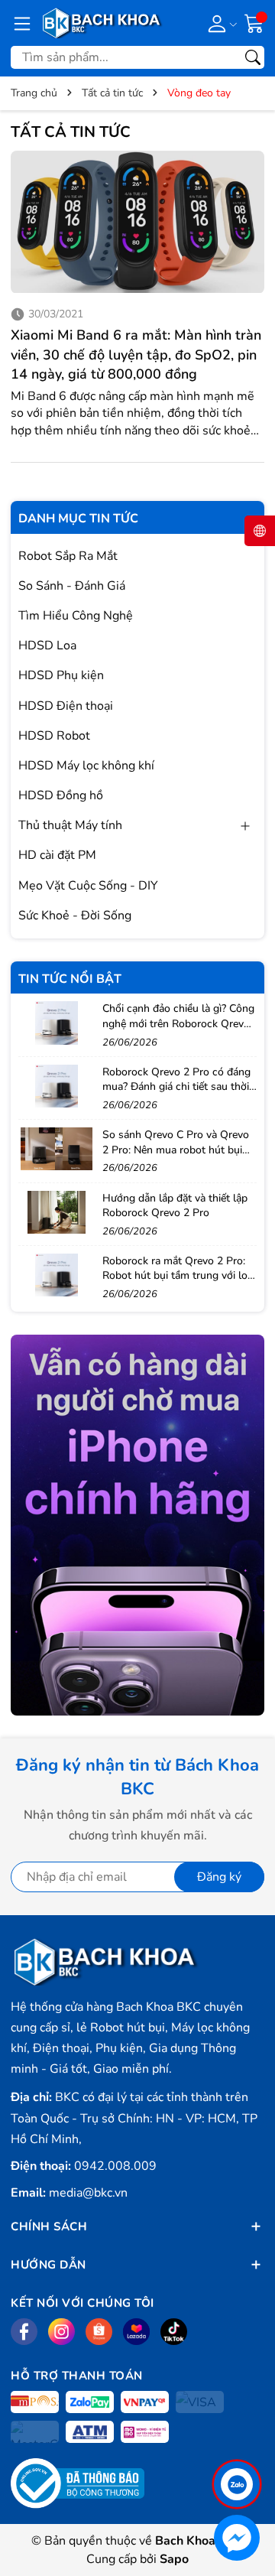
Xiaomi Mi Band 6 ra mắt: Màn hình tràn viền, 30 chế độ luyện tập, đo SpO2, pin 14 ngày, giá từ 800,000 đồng (136, 354)
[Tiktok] (174, 2332)
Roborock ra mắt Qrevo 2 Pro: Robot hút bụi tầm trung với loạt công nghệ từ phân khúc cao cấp (180, 1283)
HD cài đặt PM (57, 855)
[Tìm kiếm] (253, 57)
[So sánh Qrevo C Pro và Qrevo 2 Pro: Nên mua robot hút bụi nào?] (57, 1149)
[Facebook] (24, 2332)
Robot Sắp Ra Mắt (68, 556)
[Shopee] (99, 2332)
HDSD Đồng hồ (61, 795)
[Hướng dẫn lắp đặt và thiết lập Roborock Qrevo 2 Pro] (57, 1212)
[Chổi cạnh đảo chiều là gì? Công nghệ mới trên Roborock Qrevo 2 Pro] (57, 1023)
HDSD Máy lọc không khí (86, 766)
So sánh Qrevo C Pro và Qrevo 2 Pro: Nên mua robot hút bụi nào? (176, 1150)
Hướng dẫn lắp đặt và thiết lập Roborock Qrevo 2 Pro (175, 1206)
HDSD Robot (54, 736)
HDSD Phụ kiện (61, 675)
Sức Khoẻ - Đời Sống (75, 916)
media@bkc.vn (88, 2193)
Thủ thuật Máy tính (70, 825)
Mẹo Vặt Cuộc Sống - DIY (88, 886)
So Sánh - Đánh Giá (72, 586)
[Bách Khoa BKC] (102, 23)
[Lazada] (136, 2332)
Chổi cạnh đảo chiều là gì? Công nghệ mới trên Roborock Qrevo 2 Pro (178, 1023)
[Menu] (22, 23)
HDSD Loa (47, 646)
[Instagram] (61, 2332)
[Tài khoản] (220, 23)
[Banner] (137, 1525)
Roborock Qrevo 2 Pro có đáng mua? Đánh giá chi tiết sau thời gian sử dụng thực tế (176, 1087)
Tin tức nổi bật (70, 979)
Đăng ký (219, 1877)
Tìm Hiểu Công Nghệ (76, 616)
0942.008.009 (115, 2166)
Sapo (174, 2559)
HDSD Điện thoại (66, 706)
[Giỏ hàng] (254, 22)
